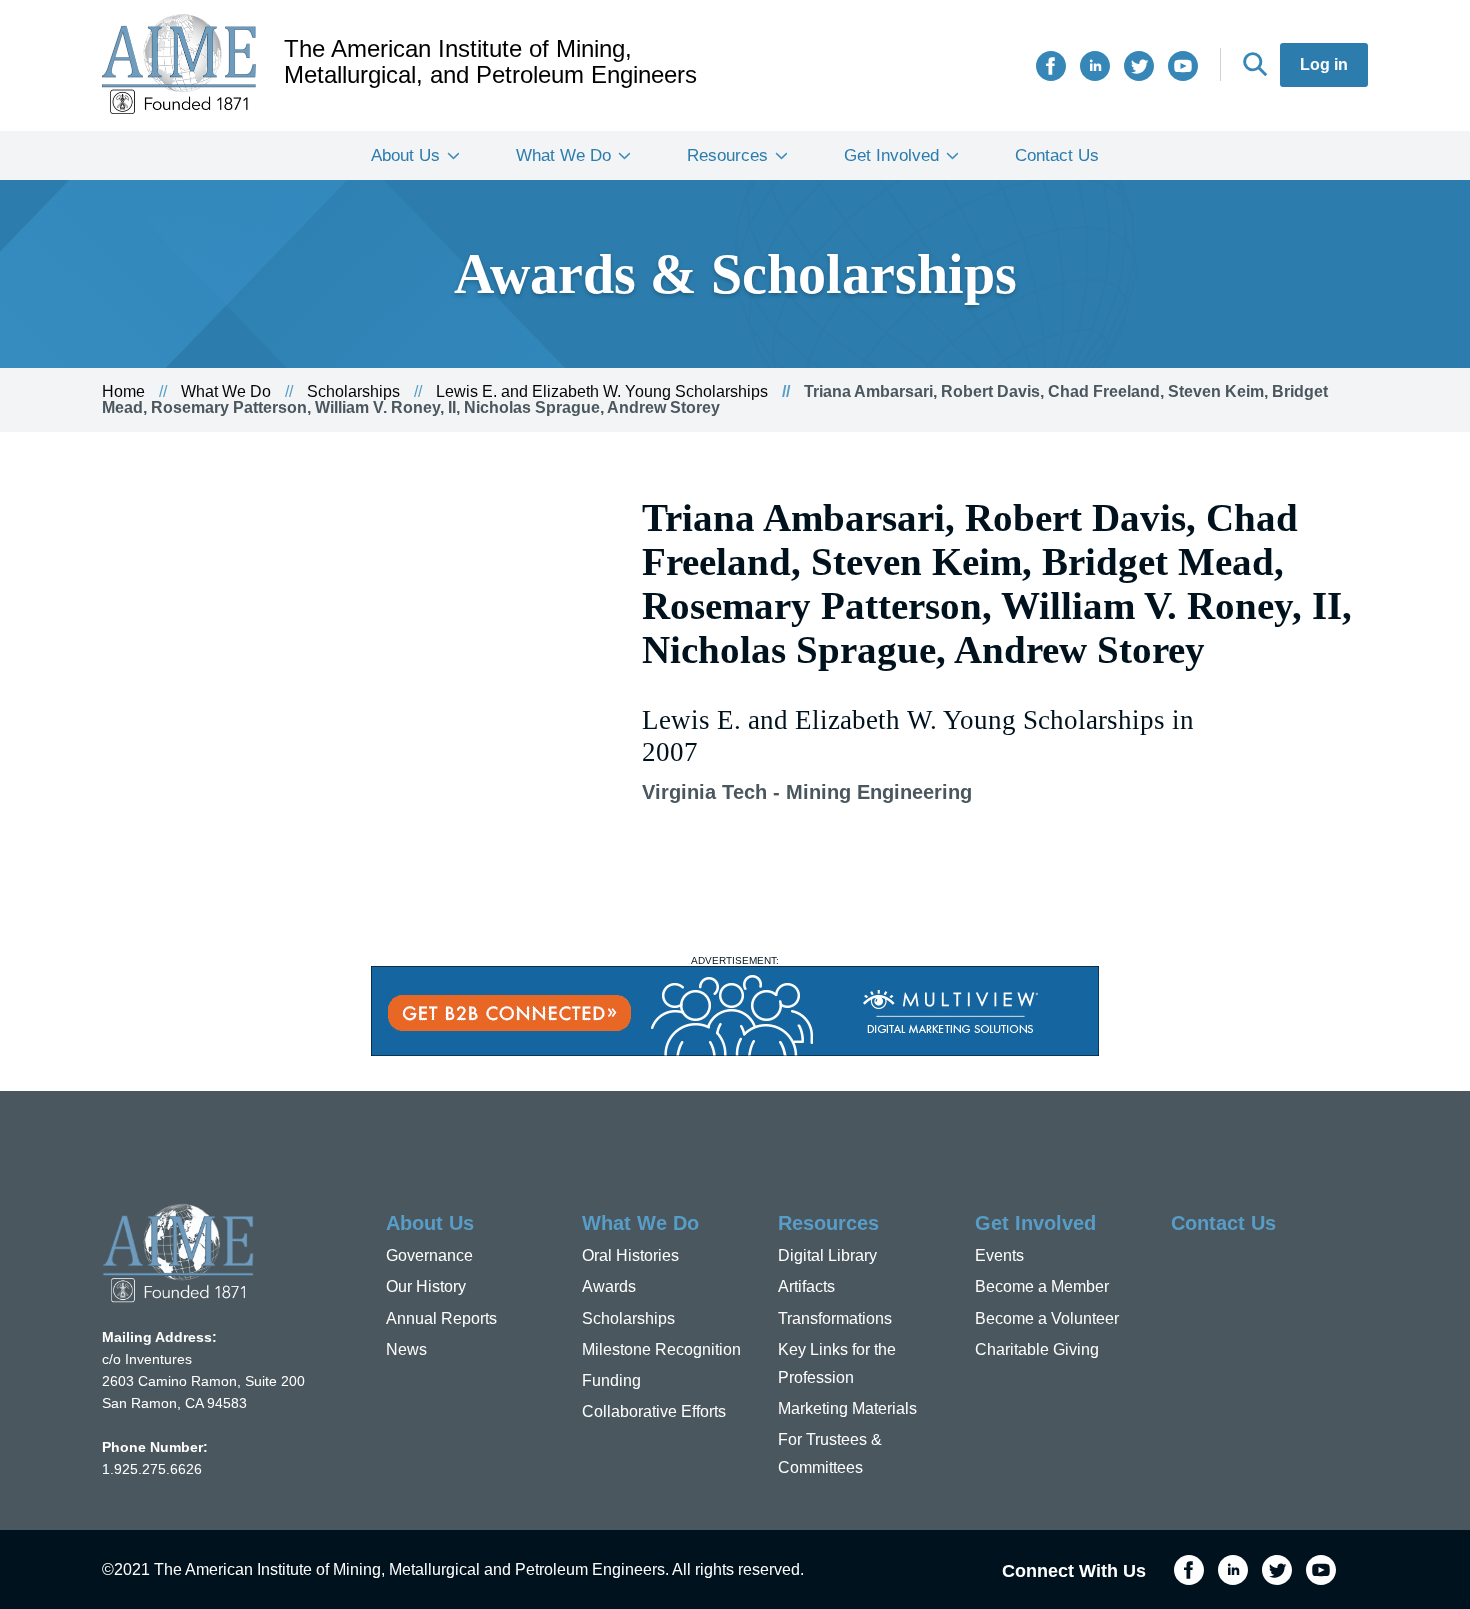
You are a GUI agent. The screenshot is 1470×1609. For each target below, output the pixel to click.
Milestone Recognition (661, 1349)
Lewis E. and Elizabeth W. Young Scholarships (602, 391)
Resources (727, 155)
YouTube (1183, 66)
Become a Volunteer (1047, 1318)
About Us (405, 155)
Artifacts (806, 1286)
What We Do (563, 155)
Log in (1324, 64)
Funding (611, 1380)
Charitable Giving (1037, 1349)
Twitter (1139, 66)
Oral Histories (630, 1255)
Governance (429, 1255)
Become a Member (1042, 1286)
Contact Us (1057, 155)
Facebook (1051, 66)
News (406, 1349)
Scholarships (353, 391)
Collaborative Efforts (654, 1411)
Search (1255, 64)
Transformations (835, 1318)
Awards (609, 1286)
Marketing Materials (847, 1408)
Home (123, 391)
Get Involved (891, 155)
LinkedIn (1095, 66)
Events (999, 1255)
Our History (426, 1286)
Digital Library (827, 1255)
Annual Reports (441, 1318)
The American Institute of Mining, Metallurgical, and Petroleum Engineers (490, 62)
